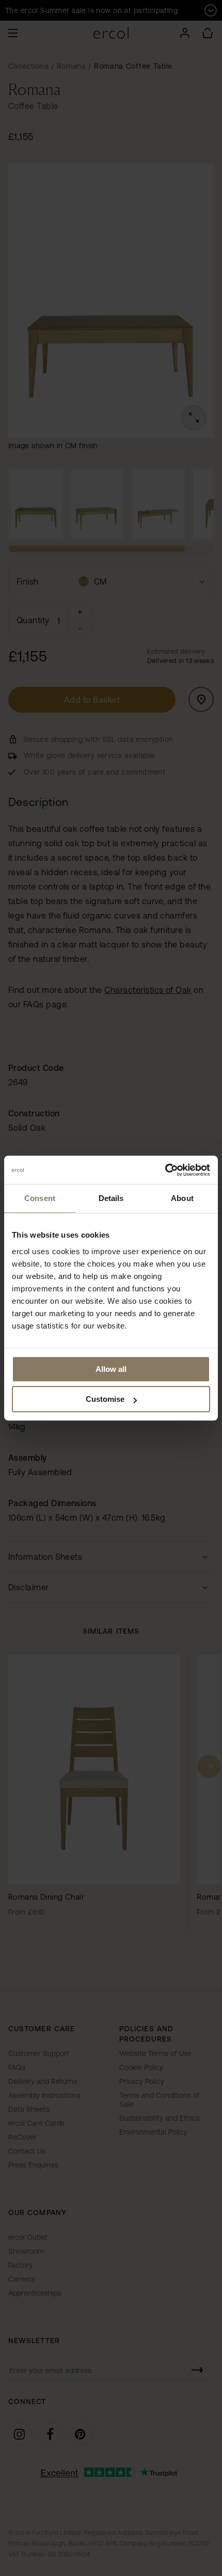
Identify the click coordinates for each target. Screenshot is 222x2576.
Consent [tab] (40, 1198)
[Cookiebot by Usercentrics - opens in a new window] (165, 1170)
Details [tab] (111, 1198)
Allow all (111, 1369)
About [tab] (182, 1198)
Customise (105, 1399)
